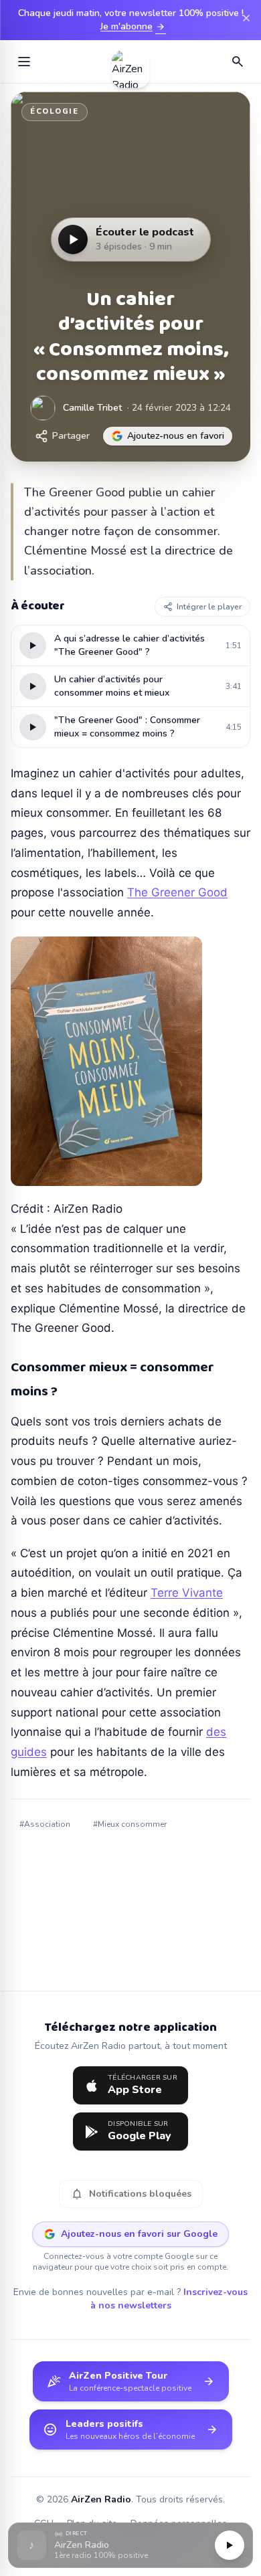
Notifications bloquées (131, 2194)
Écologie (55, 111)
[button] (130, 2546)
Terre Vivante (187, 1593)
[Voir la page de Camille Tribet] (43, 408)
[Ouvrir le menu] (24, 62)
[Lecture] (230, 2545)
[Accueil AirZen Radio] (130, 62)
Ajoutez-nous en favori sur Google (139, 2234)
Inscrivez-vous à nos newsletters (169, 2299)
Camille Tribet (92, 408)
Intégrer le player (209, 607)
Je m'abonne (133, 27)
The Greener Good (177, 892)
